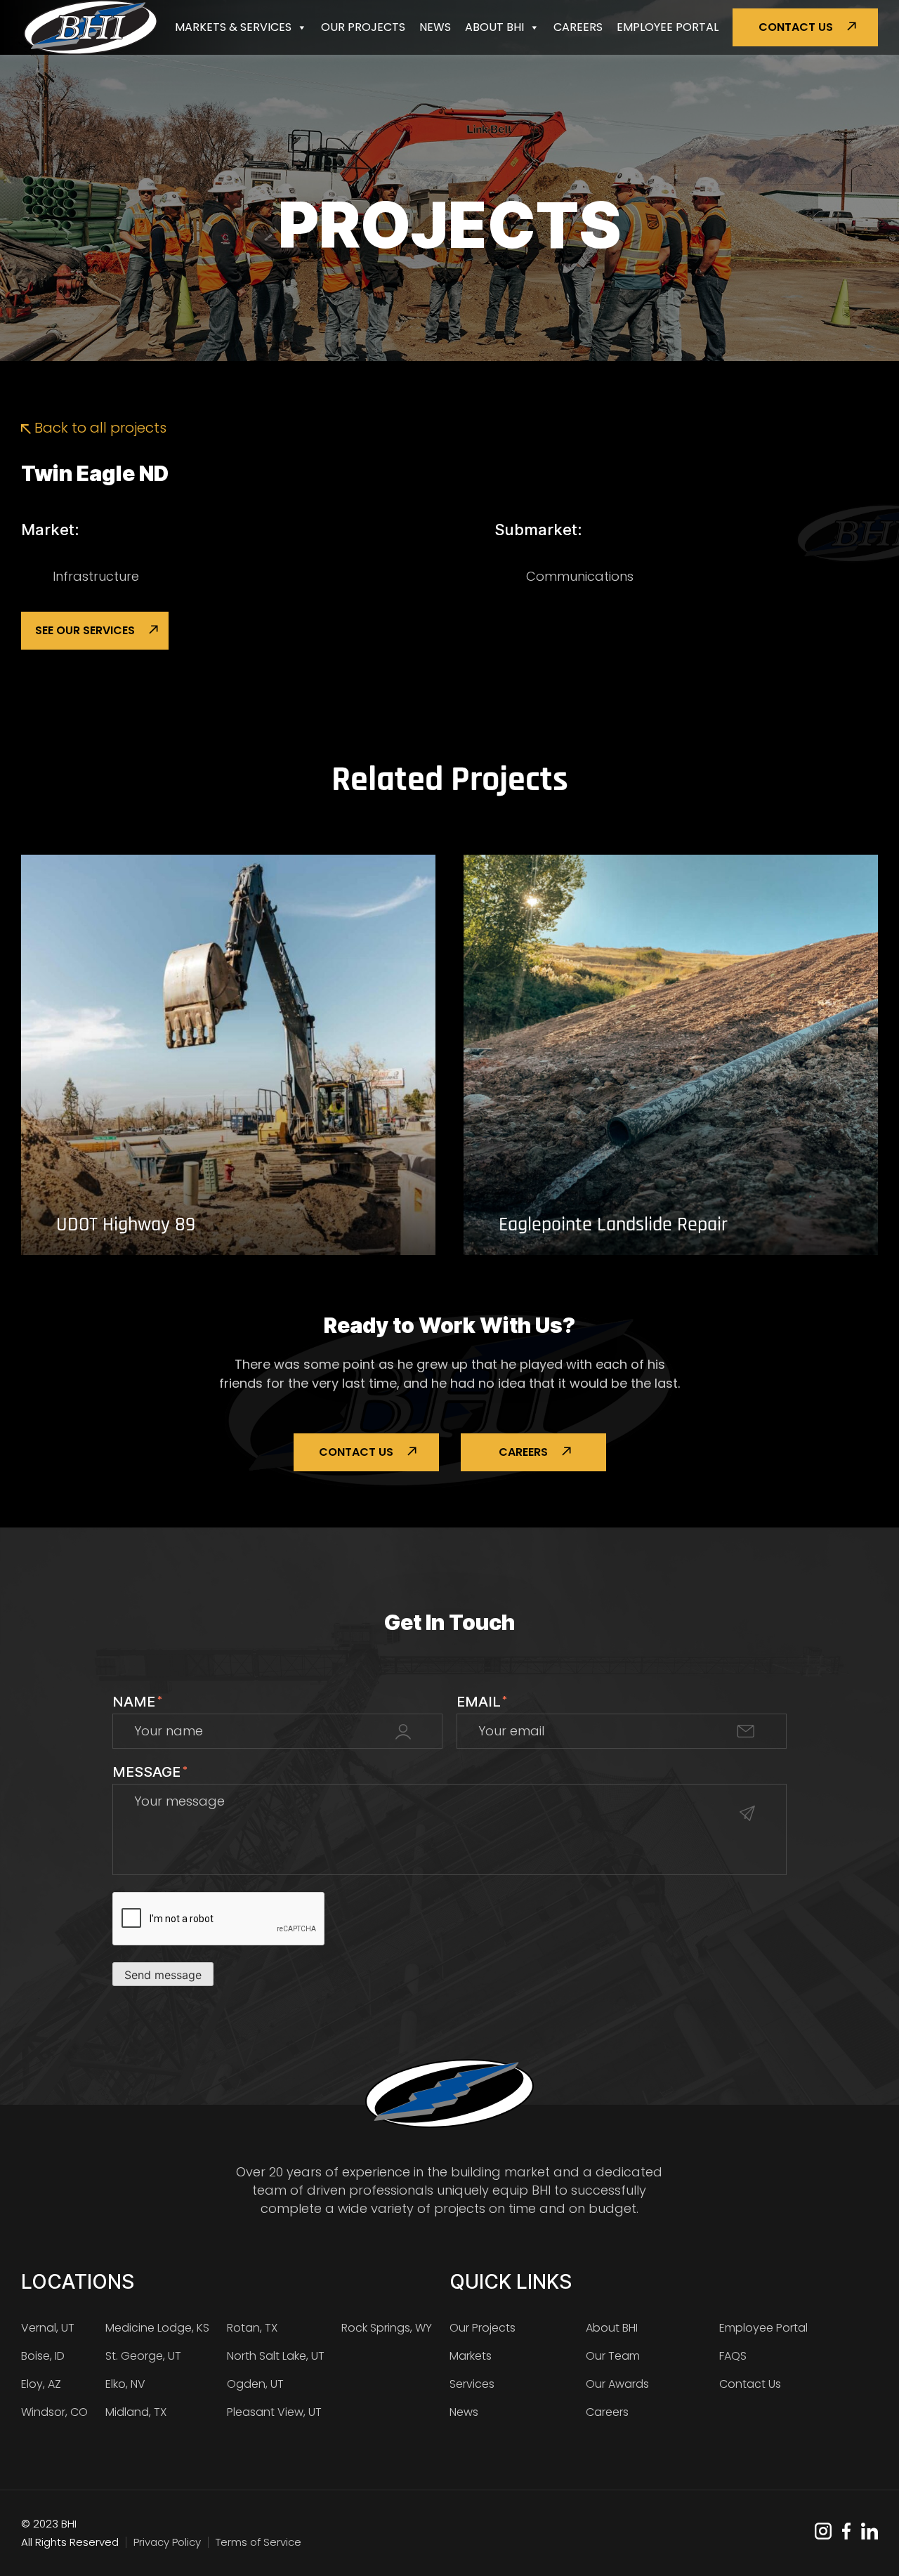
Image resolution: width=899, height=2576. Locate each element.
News (435, 27)
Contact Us (796, 27)
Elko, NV (125, 2384)
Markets (471, 2356)
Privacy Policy (167, 2542)
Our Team (613, 2356)
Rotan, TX (252, 2328)
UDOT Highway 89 (126, 1225)
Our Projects (363, 27)
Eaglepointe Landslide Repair (613, 1225)
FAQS (733, 2356)
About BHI (494, 27)
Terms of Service (258, 2542)
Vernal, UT (48, 2328)
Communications (580, 576)
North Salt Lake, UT (276, 2356)
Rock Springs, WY (387, 2328)
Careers (578, 27)
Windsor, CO (54, 2412)
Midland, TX (136, 2412)
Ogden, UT (255, 2384)
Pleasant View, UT (274, 2412)
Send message (163, 1975)
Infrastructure (96, 576)
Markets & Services (233, 27)
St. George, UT (143, 2356)
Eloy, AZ (41, 2384)
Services (472, 2384)
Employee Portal (668, 27)
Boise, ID (43, 2356)
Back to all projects (99, 428)
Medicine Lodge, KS (157, 2328)
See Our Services (85, 630)
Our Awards (617, 2384)
